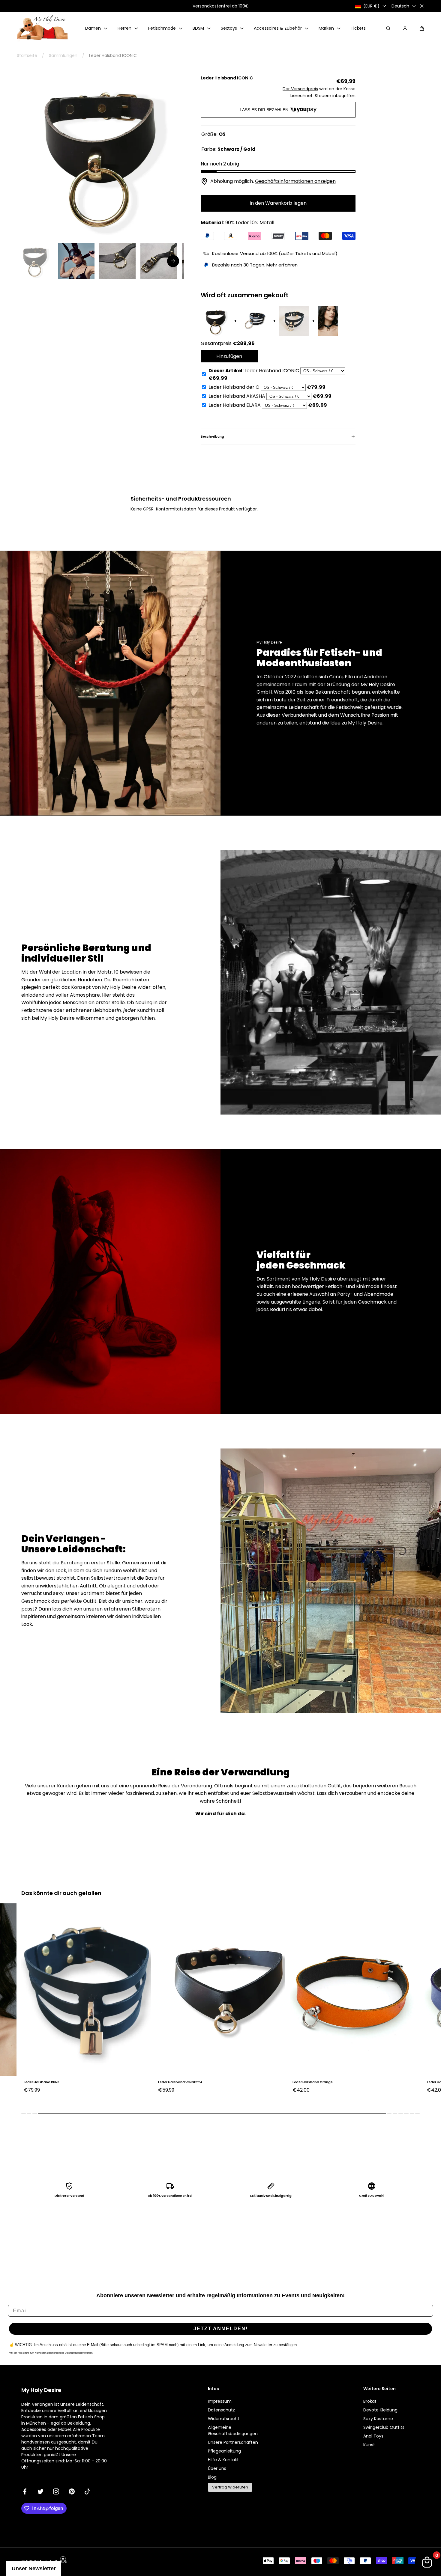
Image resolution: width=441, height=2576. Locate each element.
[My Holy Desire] (42, 28)
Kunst (369, 2445)
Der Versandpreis (300, 89)
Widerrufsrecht (224, 2419)
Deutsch (400, 6)
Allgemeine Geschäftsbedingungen (233, 2430)
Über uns (217, 2468)
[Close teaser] (63, 2559)
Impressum (220, 2401)
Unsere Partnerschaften (233, 2442)
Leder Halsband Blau (310, 2082)
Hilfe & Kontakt (223, 2460)
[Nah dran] (422, 6)
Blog (212, 2477)
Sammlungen (63, 55)
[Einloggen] (405, 28)
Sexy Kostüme (378, 2419)
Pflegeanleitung (224, 2451)
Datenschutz (221, 2410)
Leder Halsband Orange (178, 2082)
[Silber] (430, 2099)
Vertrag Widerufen (230, 2487)
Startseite (27, 55)
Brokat (370, 2401)
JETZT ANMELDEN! (221, 2329)
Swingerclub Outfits (384, 2427)
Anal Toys (373, 2436)
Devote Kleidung (380, 2410)
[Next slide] (173, 261)
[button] (422, 28)
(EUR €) (371, 6)
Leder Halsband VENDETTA (46, 2082)
